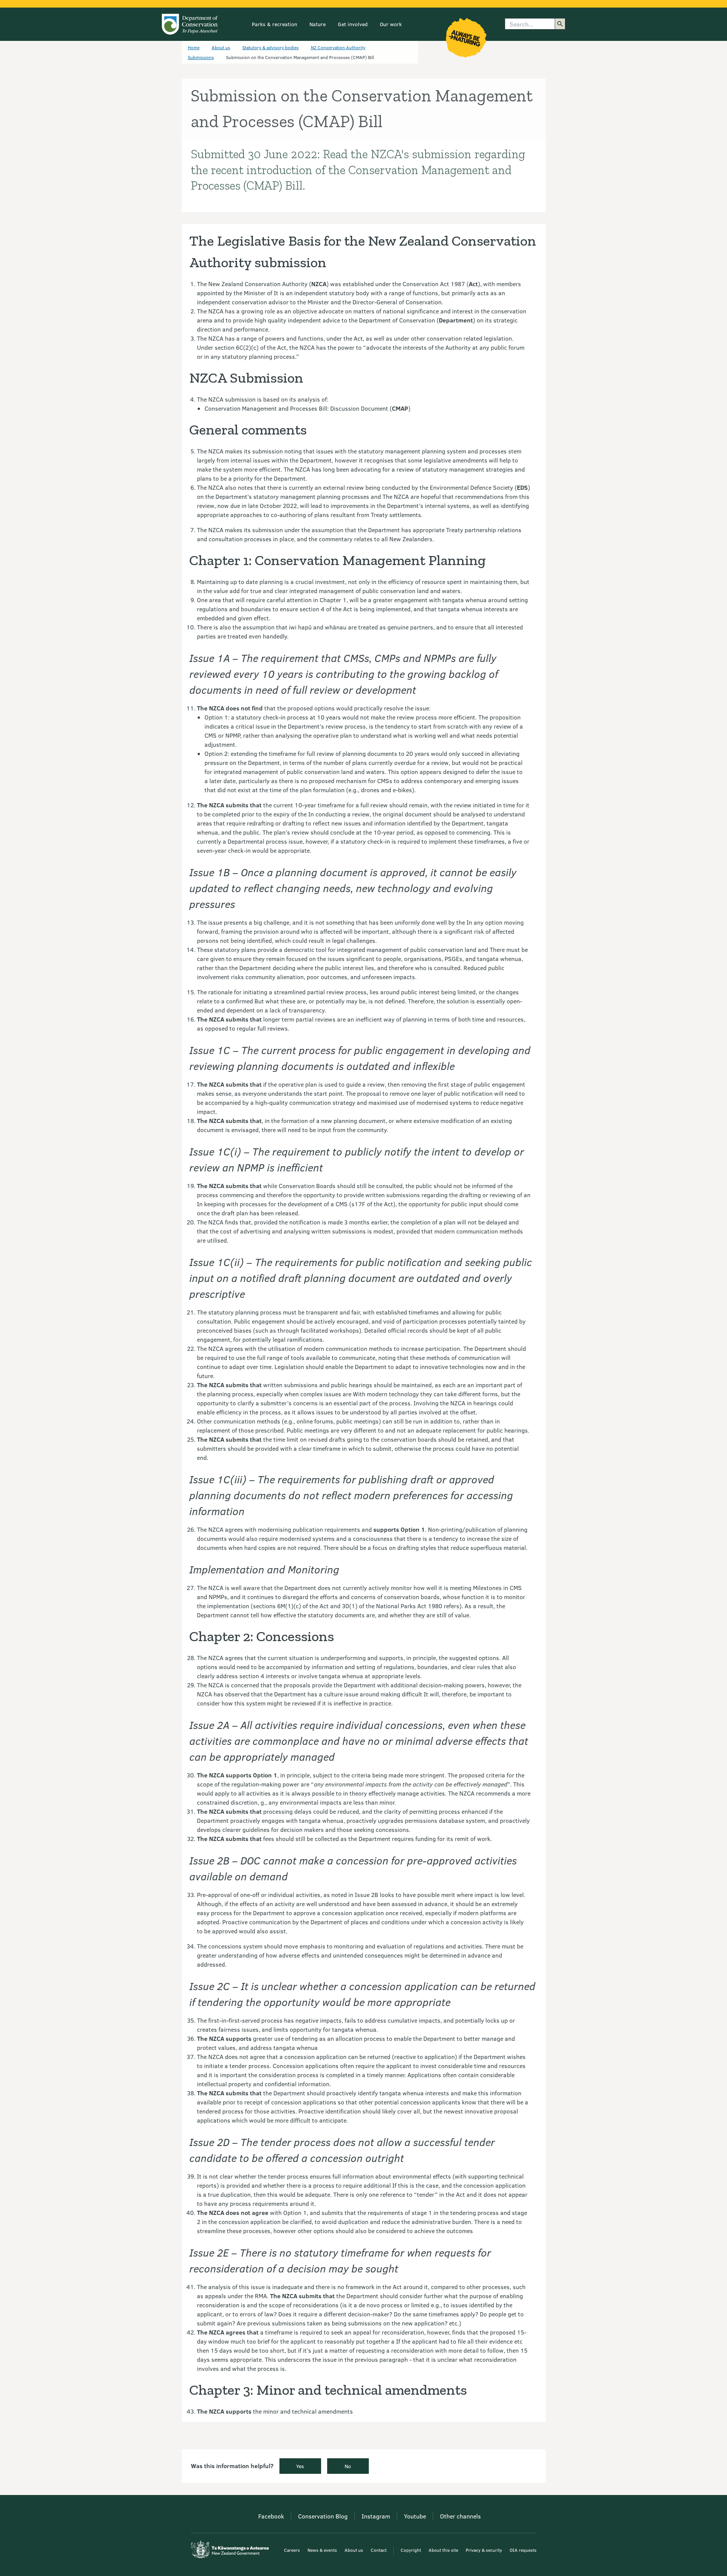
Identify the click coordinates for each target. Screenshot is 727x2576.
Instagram (376, 2516)
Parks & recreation (275, 24)
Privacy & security (484, 2550)
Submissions (201, 57)
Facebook (271, 2516)
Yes (300, 2466)
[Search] (560, 24)
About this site (443, 2550)
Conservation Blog (323, 2516)
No (348, 2466)
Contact (379, 2550)
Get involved (353, 24)
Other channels (460, 2516)
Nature (317, 24)
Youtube (415, 2516)
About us (221, 47)
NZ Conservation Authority (338, 47)
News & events (322, 2550)
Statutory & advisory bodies (271, 47)
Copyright (411, 2550)
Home (194, 47)
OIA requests (523, 2550)
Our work (391, 24)
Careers (292, 2550)
